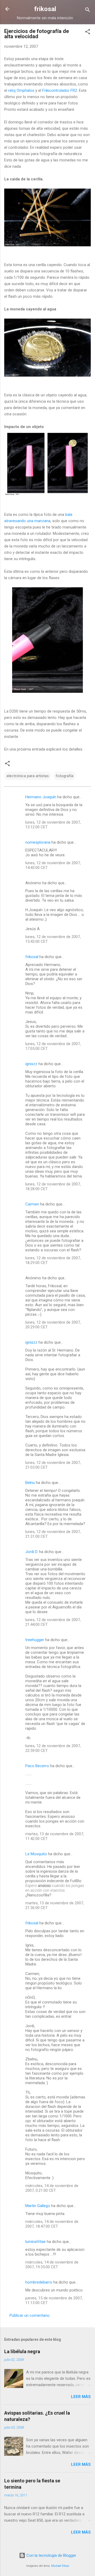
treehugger (35, 1640)
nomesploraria (38, 842)
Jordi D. (32, 1552)
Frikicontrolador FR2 (60, 90)
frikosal (45, 9)
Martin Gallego (38, 2206)
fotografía (65, 776)
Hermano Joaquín (41, 797)
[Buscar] (88, 11)
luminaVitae (35, 2242)
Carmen (32, 1204)
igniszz (31, 1064)
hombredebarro (39, 2282)
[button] (88, 33)
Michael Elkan (60, 2566)
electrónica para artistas (28, 776)
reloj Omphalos (21, 90)
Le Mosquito (36, 1854)
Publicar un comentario (30, 2315)
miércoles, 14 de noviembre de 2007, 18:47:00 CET (52, 2224)
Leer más (81, 2397)
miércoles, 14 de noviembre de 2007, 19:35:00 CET (52, 2265)
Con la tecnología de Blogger (51, 2555)
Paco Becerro (37, 1766)
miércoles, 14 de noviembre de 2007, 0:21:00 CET (52, 2188)
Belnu (30, 1483)
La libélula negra (22, 2351)
